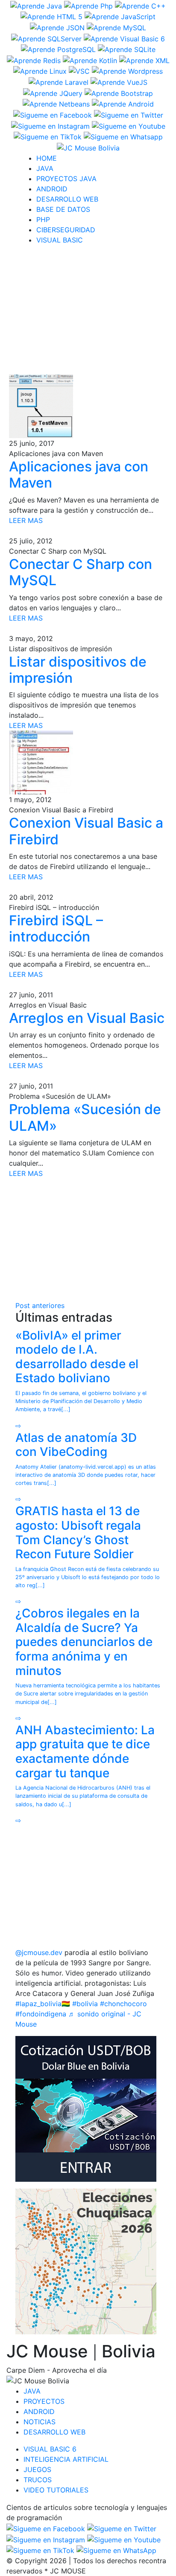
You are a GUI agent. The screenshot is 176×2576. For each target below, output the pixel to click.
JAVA (45, 168)
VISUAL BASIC (60, 240)
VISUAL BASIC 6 (50, 2449)
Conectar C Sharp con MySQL (81, 572)
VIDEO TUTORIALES (56, 2490)
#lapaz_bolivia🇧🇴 (43, 2004)
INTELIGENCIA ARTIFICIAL (66, 2459)
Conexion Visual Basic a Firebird (86, 831)
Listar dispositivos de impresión (78, 670)
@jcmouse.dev (39, 1952)
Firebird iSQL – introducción (56, 928)
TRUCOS (38, 2480)
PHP (43, 219)
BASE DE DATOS (63, 209)
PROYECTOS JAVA (66, 179)
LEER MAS (26, 520)
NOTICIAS (40, 2422)
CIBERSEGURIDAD (66, 230)
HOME (47, 158)
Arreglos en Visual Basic (87, 1018)
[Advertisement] (91, 312)
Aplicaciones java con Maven (79, 475)
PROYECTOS (44, 2401)
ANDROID (52, 189)
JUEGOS (37, 2469)
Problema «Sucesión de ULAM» (85, 1117)
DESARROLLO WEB (67, 199)
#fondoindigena (41, 2014)
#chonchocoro (123, 2004)
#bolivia (85, 2004)
